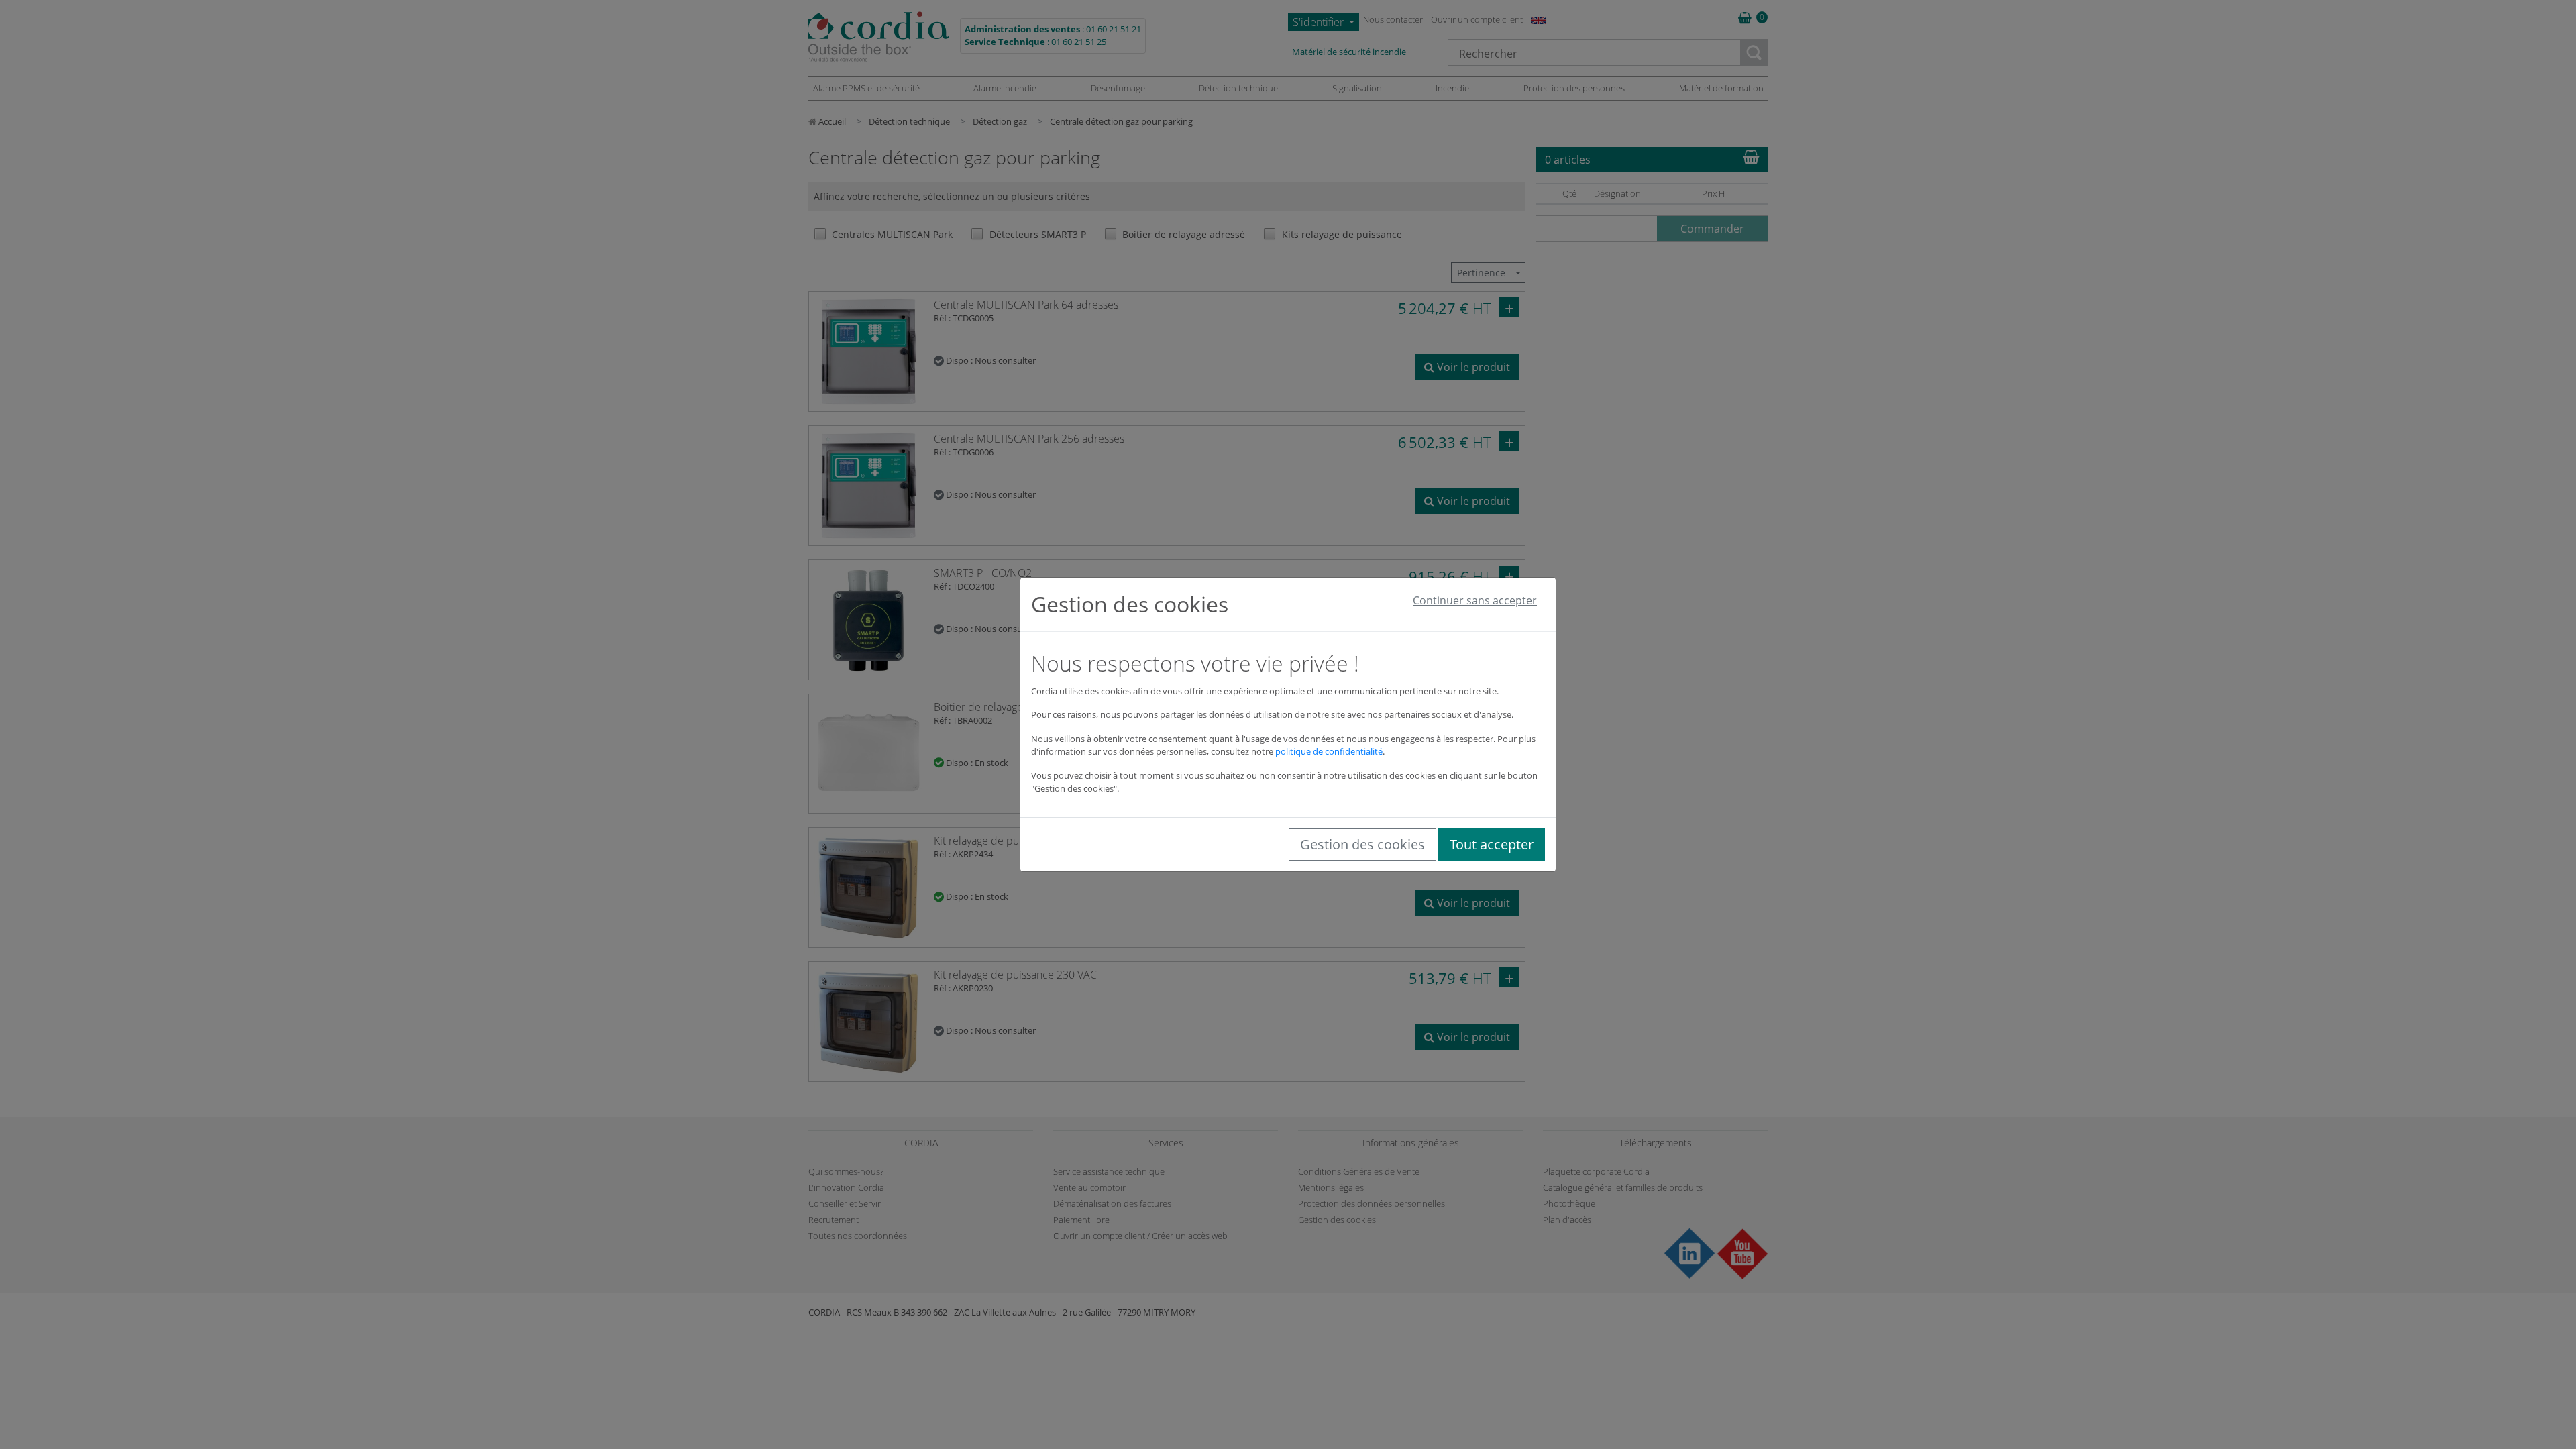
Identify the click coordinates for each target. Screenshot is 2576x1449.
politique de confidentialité (1329, 751)
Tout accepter (1492, 844)
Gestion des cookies (1362, 844)
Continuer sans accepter (1475, 600)
